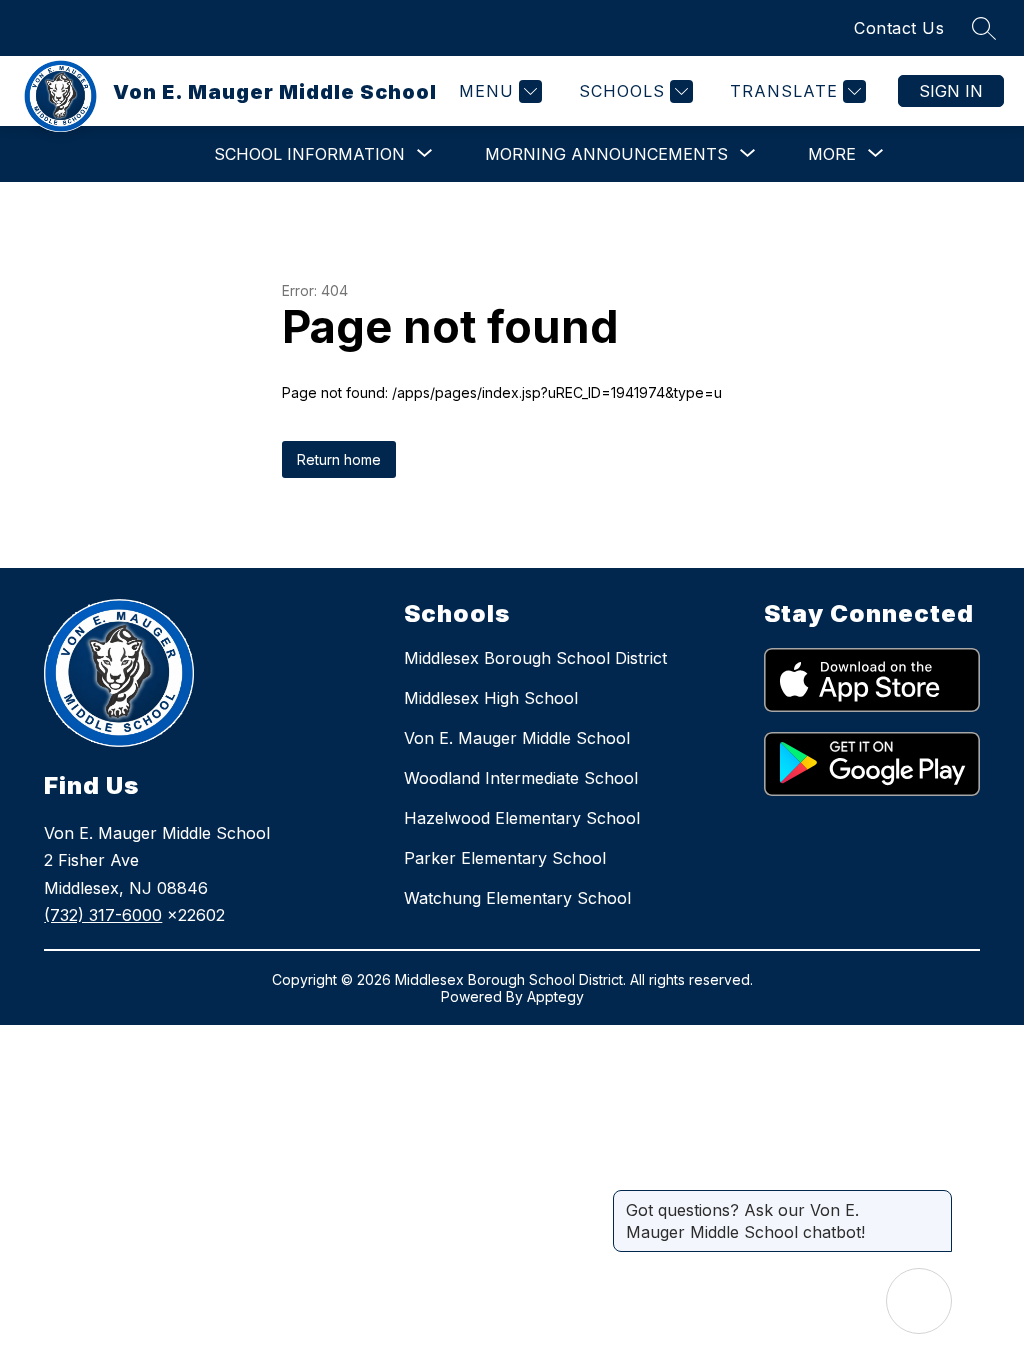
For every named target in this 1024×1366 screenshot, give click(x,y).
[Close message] (936, 1200)
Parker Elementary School (505, 858)
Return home (339, 459)
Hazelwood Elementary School (522, 818)
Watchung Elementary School (517, 898)
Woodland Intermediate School (521, 778)
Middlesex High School (491, 698)
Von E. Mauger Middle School (517, 738)
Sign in (951, 91)
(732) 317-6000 (103, 915)
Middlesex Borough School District (535, 658)
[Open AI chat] (919, 1301)
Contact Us (899, 28)
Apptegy (555, 996)
